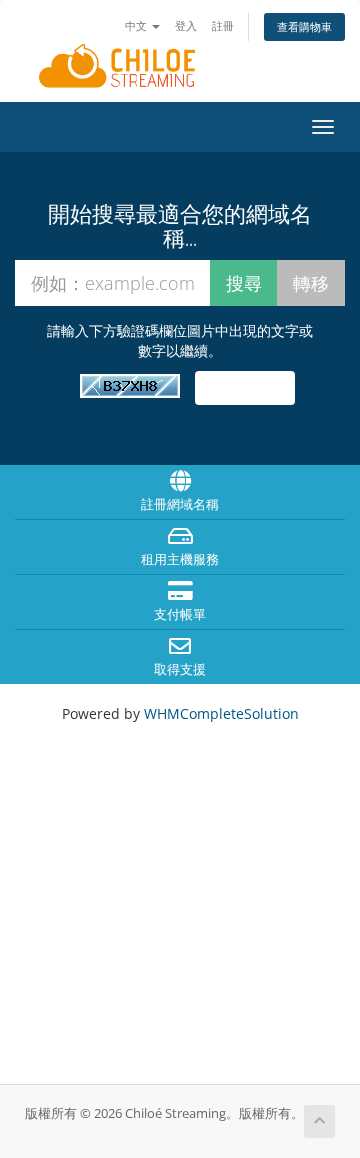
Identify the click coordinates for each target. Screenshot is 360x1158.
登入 (186, 25)
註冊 (223, 25)
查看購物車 (304, 26)
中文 (137, 25)
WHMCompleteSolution (221, 713)
